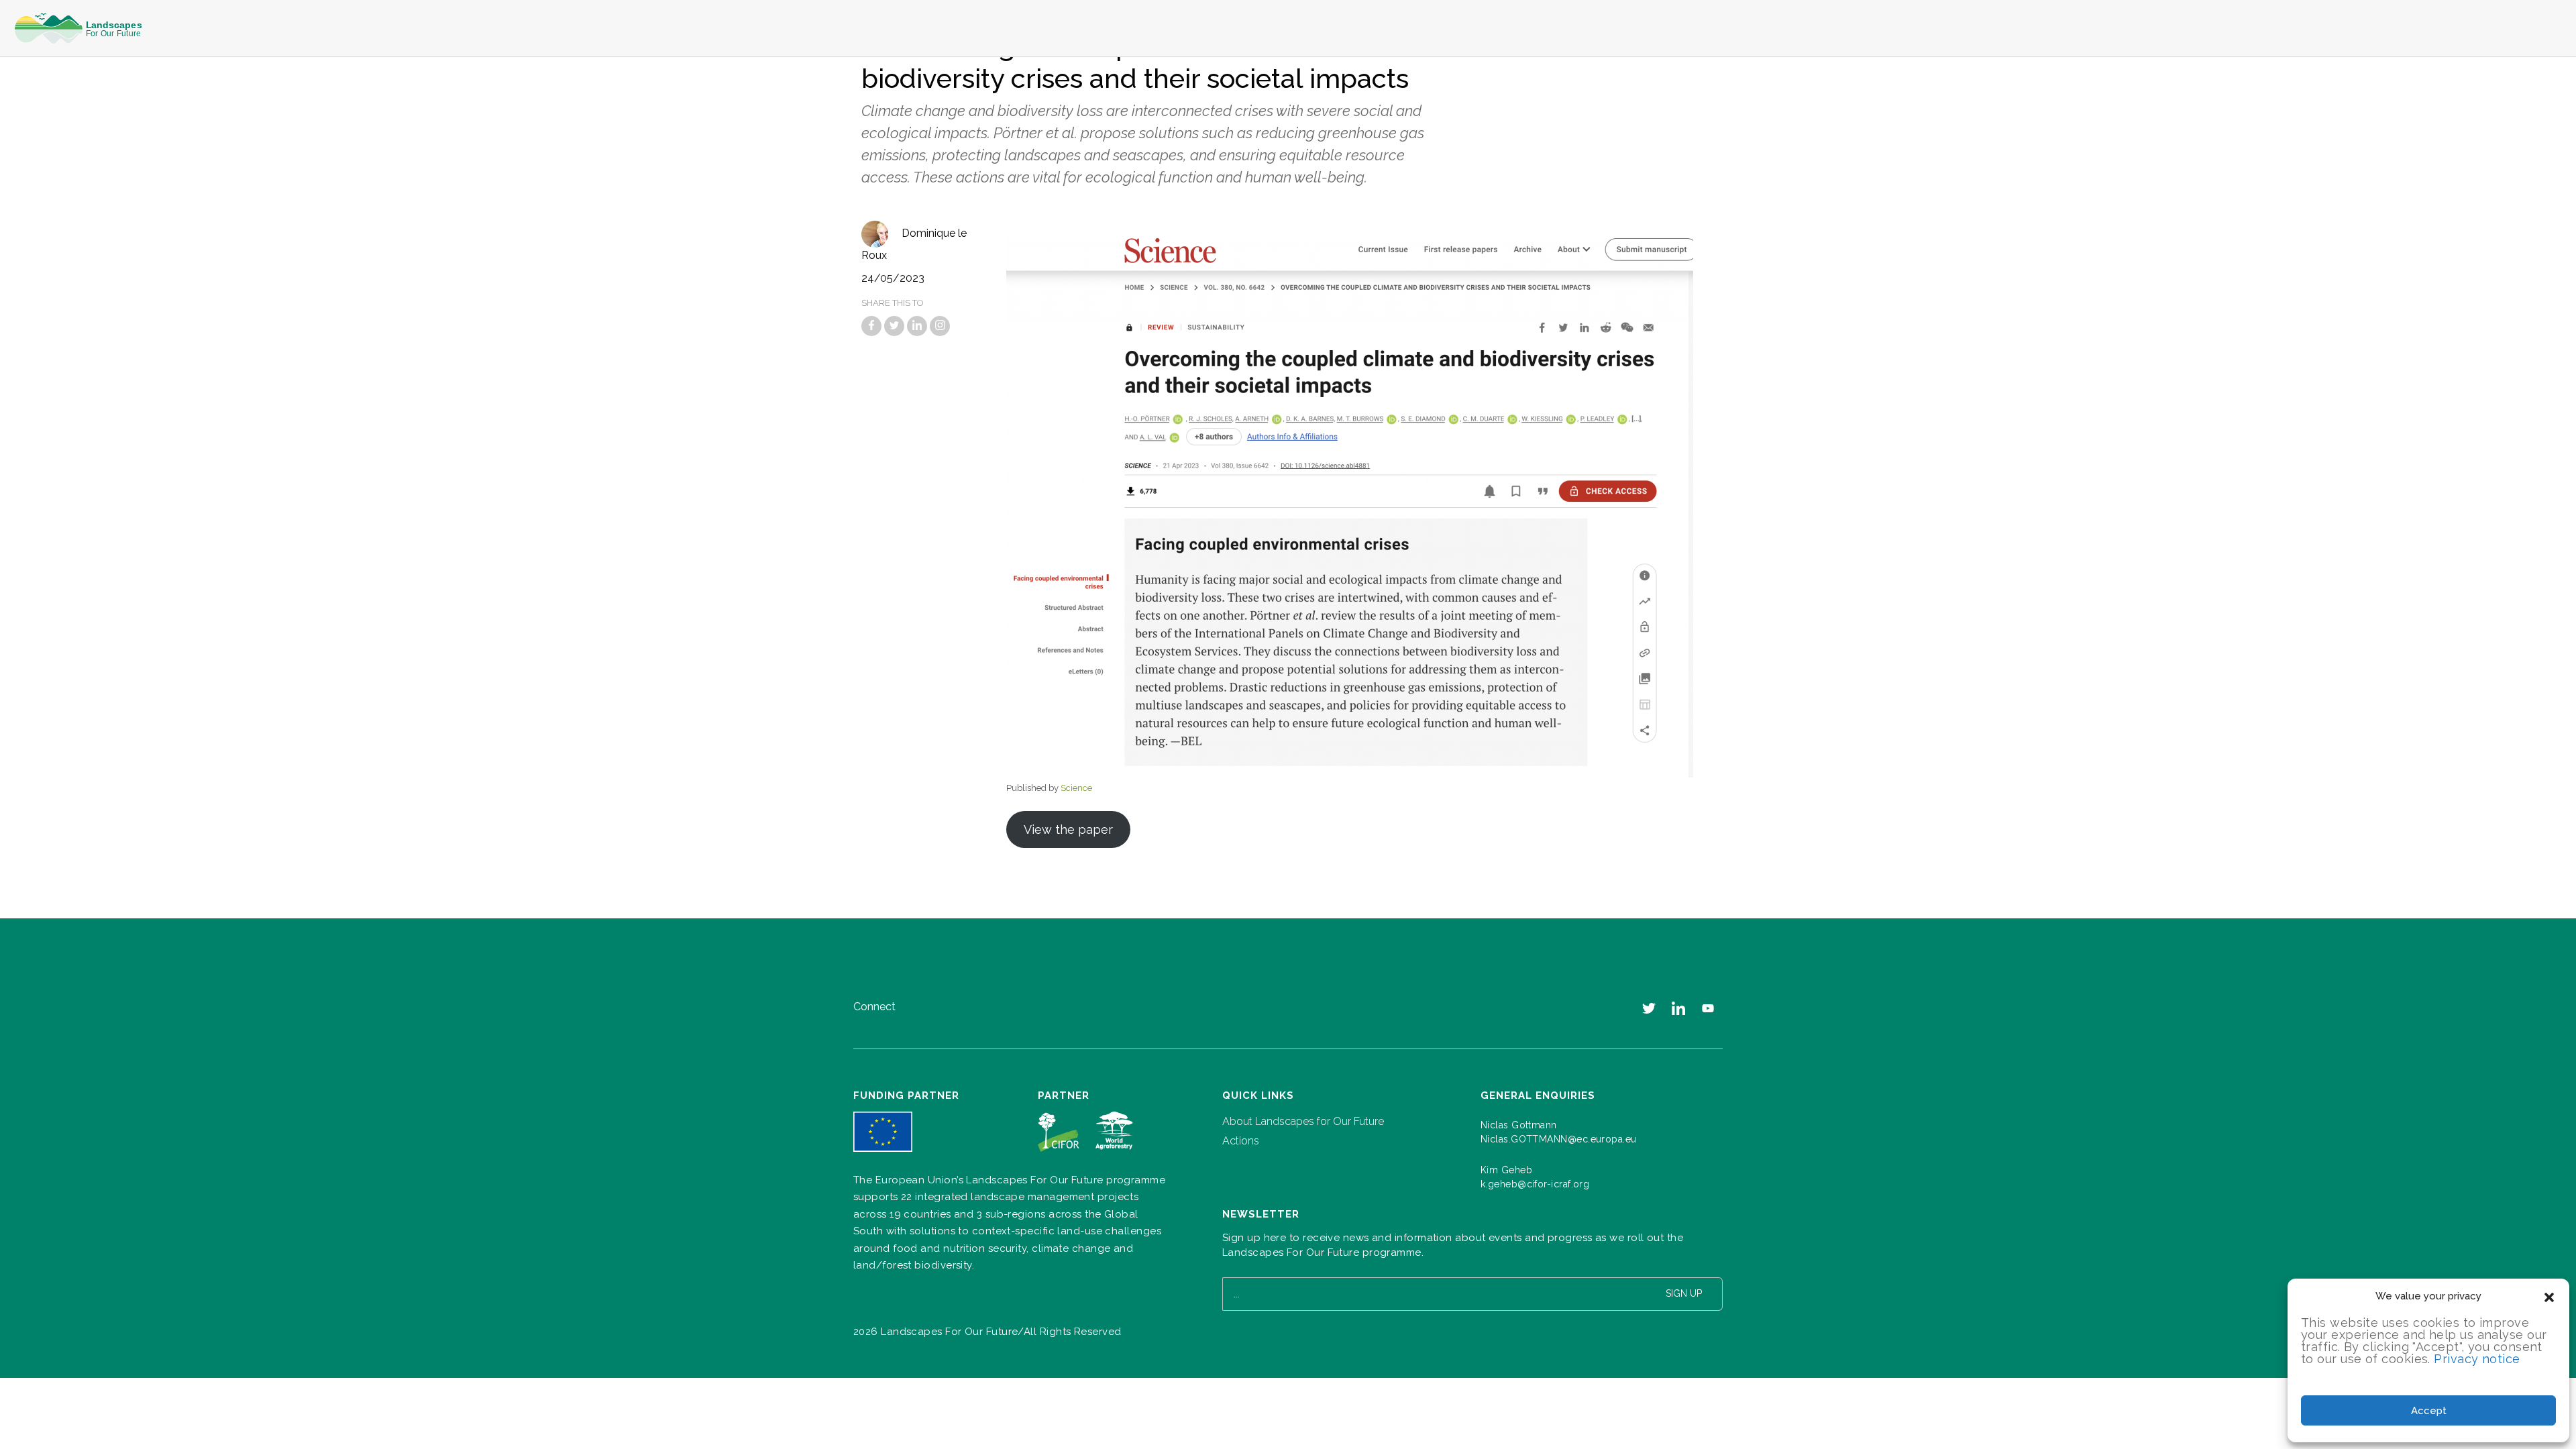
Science (1076, 788)
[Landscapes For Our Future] (83, 29)
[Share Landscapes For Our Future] (871, 326)
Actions (1241, 1141)
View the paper (1068, 829)
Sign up (1684, 1293)
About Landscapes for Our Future (1303, 1121)
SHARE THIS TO (893, 303)
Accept (2429, 1411)
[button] (2549, 1296)
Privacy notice (2477, 1359)
